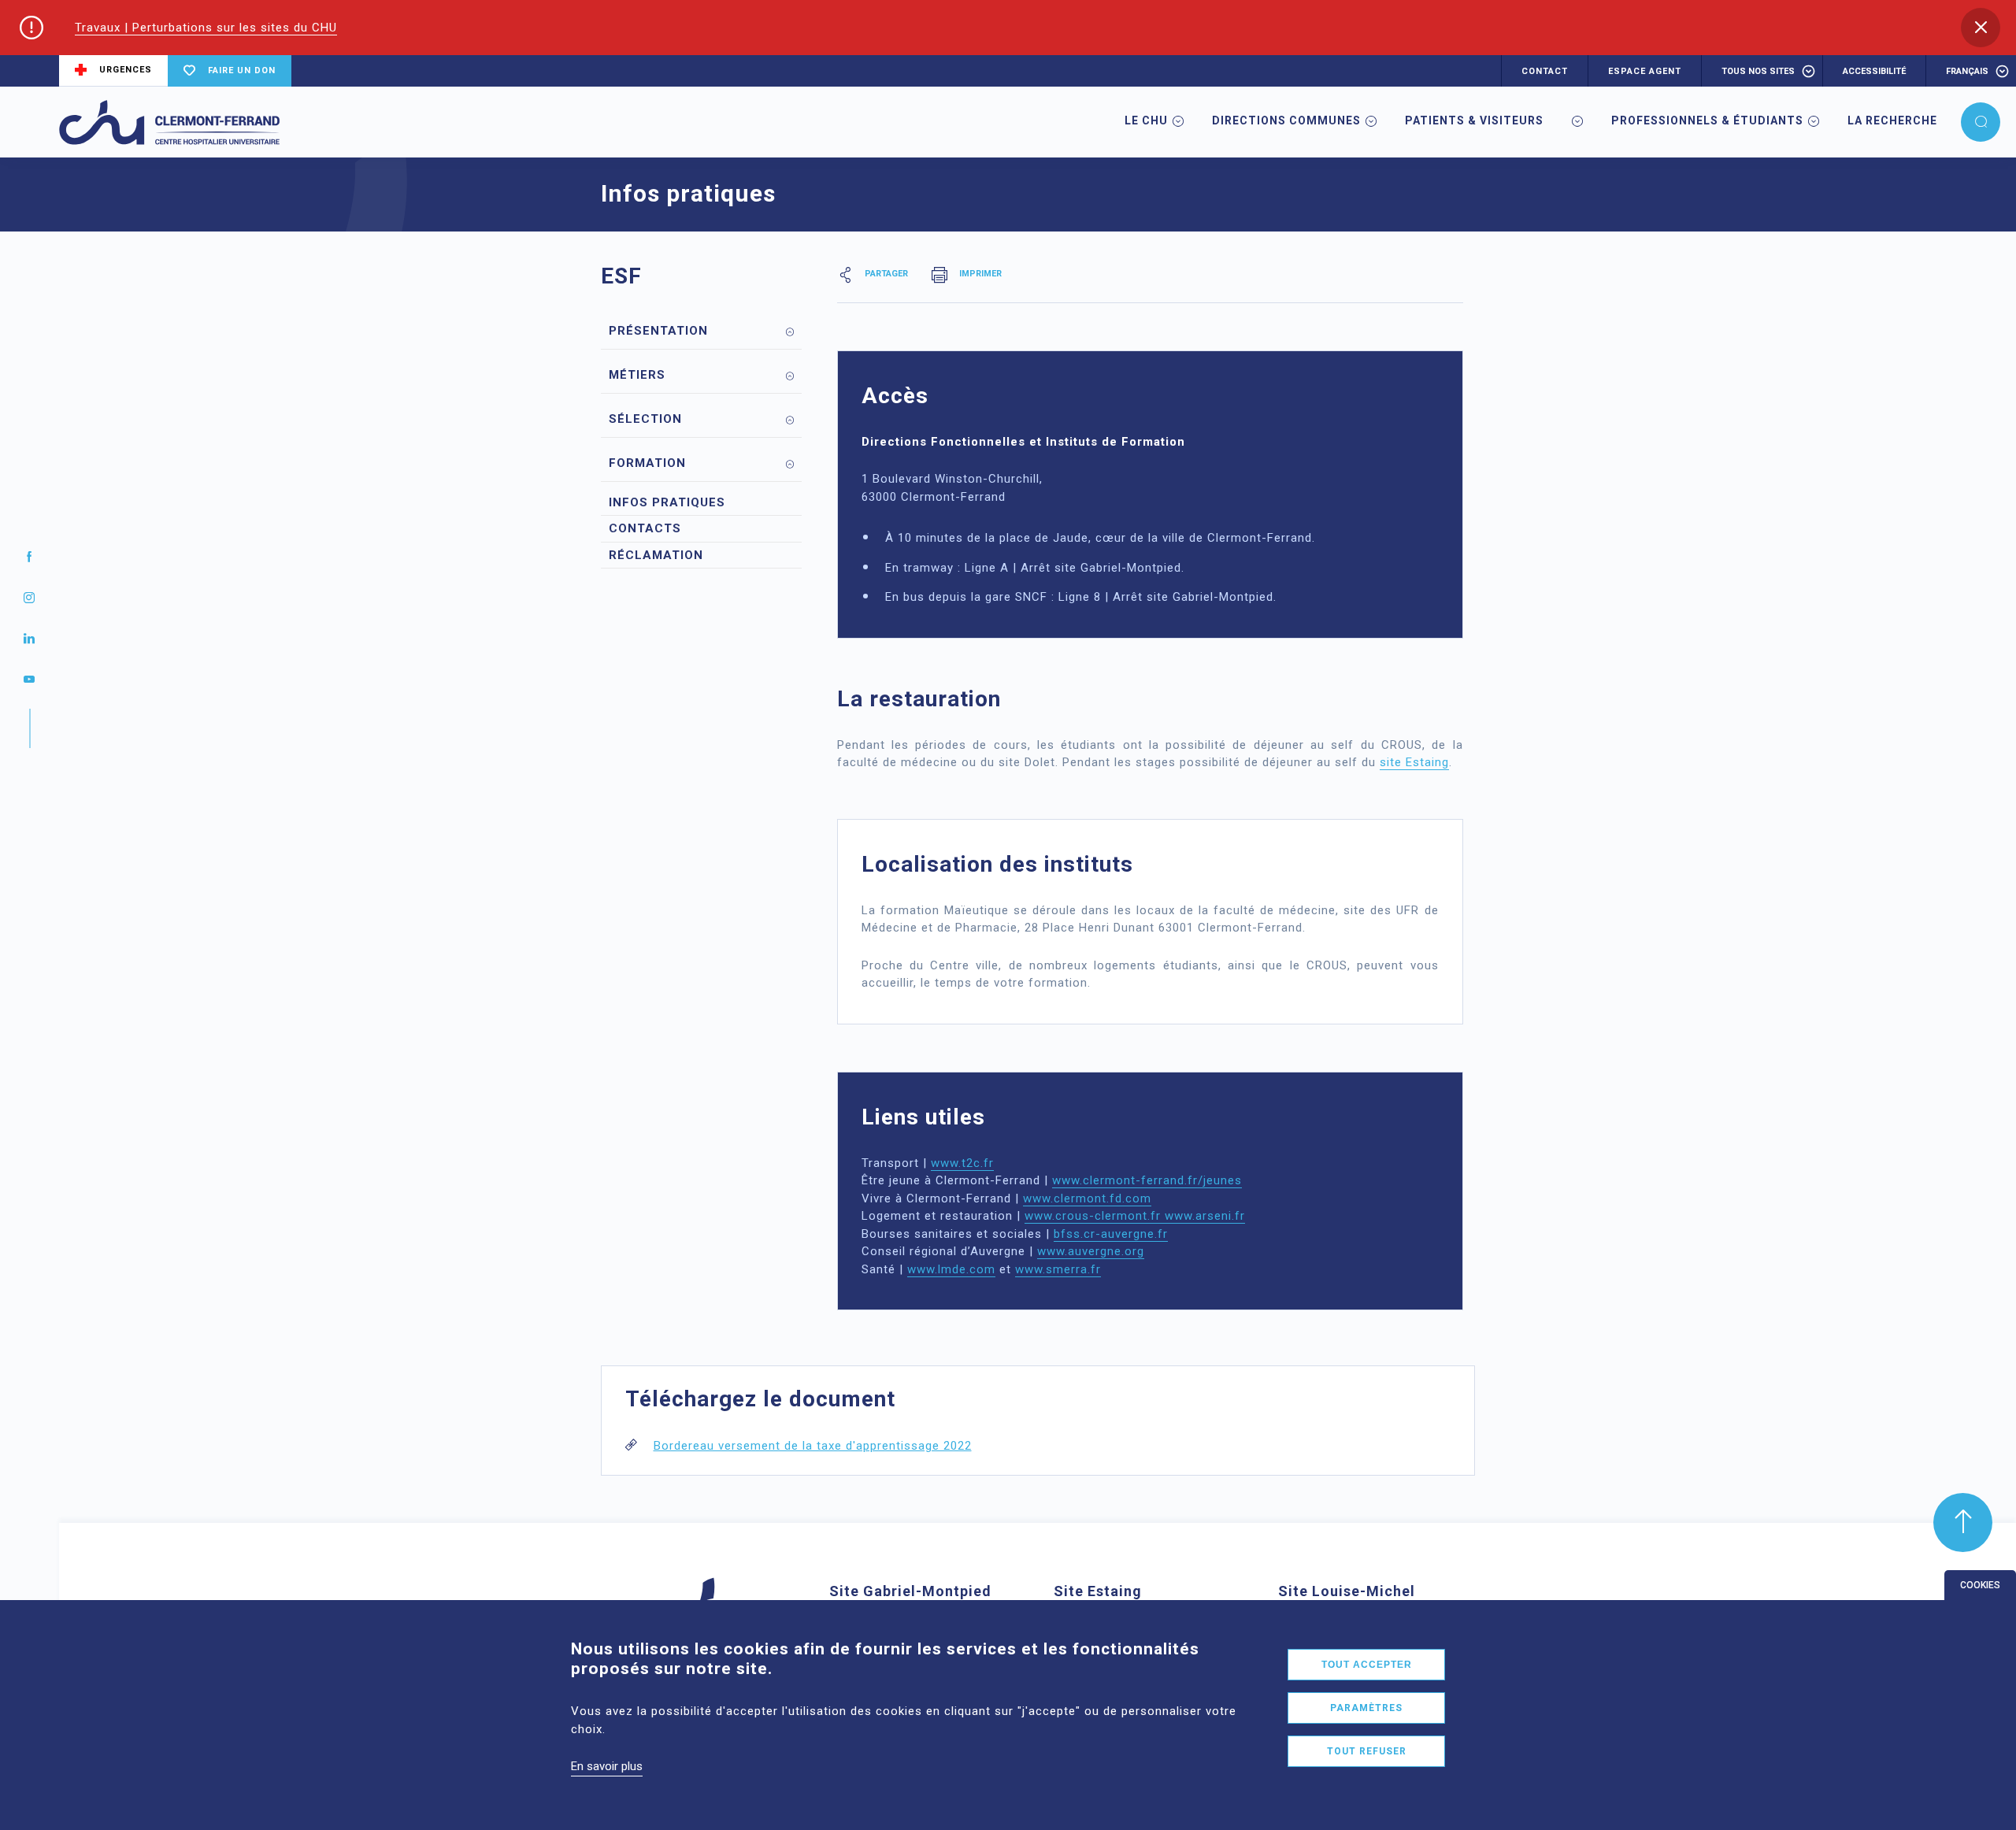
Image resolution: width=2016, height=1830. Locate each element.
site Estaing (1414, 762)
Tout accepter (1367, 1665)
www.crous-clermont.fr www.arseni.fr (1135, 1216)
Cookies (1980, 1585)
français (1967, 71)
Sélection (645, 419)
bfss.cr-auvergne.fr (1111, 1234)
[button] (1981, 28)
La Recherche (1892, 120)
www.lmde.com (951, 1269)
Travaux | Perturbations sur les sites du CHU (206, 28)
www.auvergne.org (1091, 1251)
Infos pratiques (667, 502)
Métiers (637, 375)
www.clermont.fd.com (1087, 1198)
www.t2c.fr (962, 1163)
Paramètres (1366, 1708)
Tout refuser (1367, 1751)
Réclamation (656, 555)
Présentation (658, 331)
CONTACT (1545, 71)
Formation (647, 463)
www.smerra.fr (1058, 1269)
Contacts (645, 528)
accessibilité (1874, 71)
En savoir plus (607, 1766)
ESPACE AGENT (1645, 71)
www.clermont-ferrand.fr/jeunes (1147, 1180)
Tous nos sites (1758, 71)
